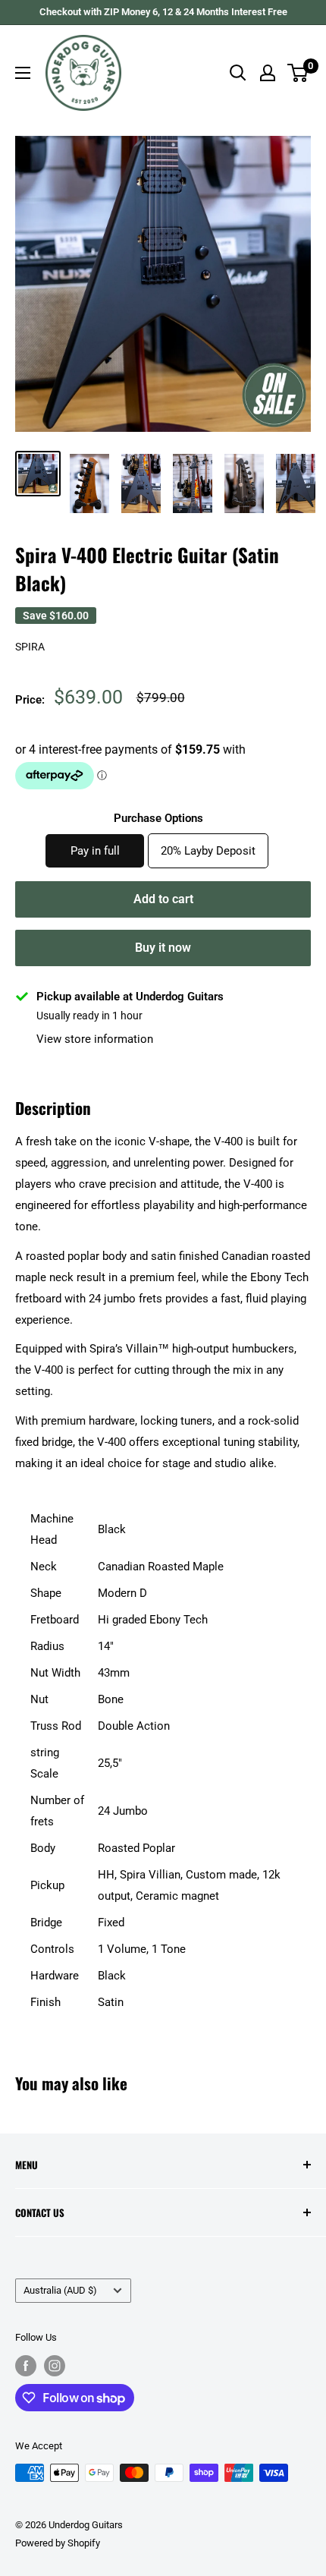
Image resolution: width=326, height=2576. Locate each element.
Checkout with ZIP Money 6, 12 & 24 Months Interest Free (163, 12)
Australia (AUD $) (60, 2290)
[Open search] (238, 73)
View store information (95, 1039)
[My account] (268, 73)
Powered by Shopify (58, 2543)
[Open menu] (23, 73)
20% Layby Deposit (208, 851)
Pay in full (95, 851)
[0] (298, 73)
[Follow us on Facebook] (26, 2366)
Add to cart (163, 899)
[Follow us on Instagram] (55, 2366)
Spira (30, 647)
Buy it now (163, 948)
